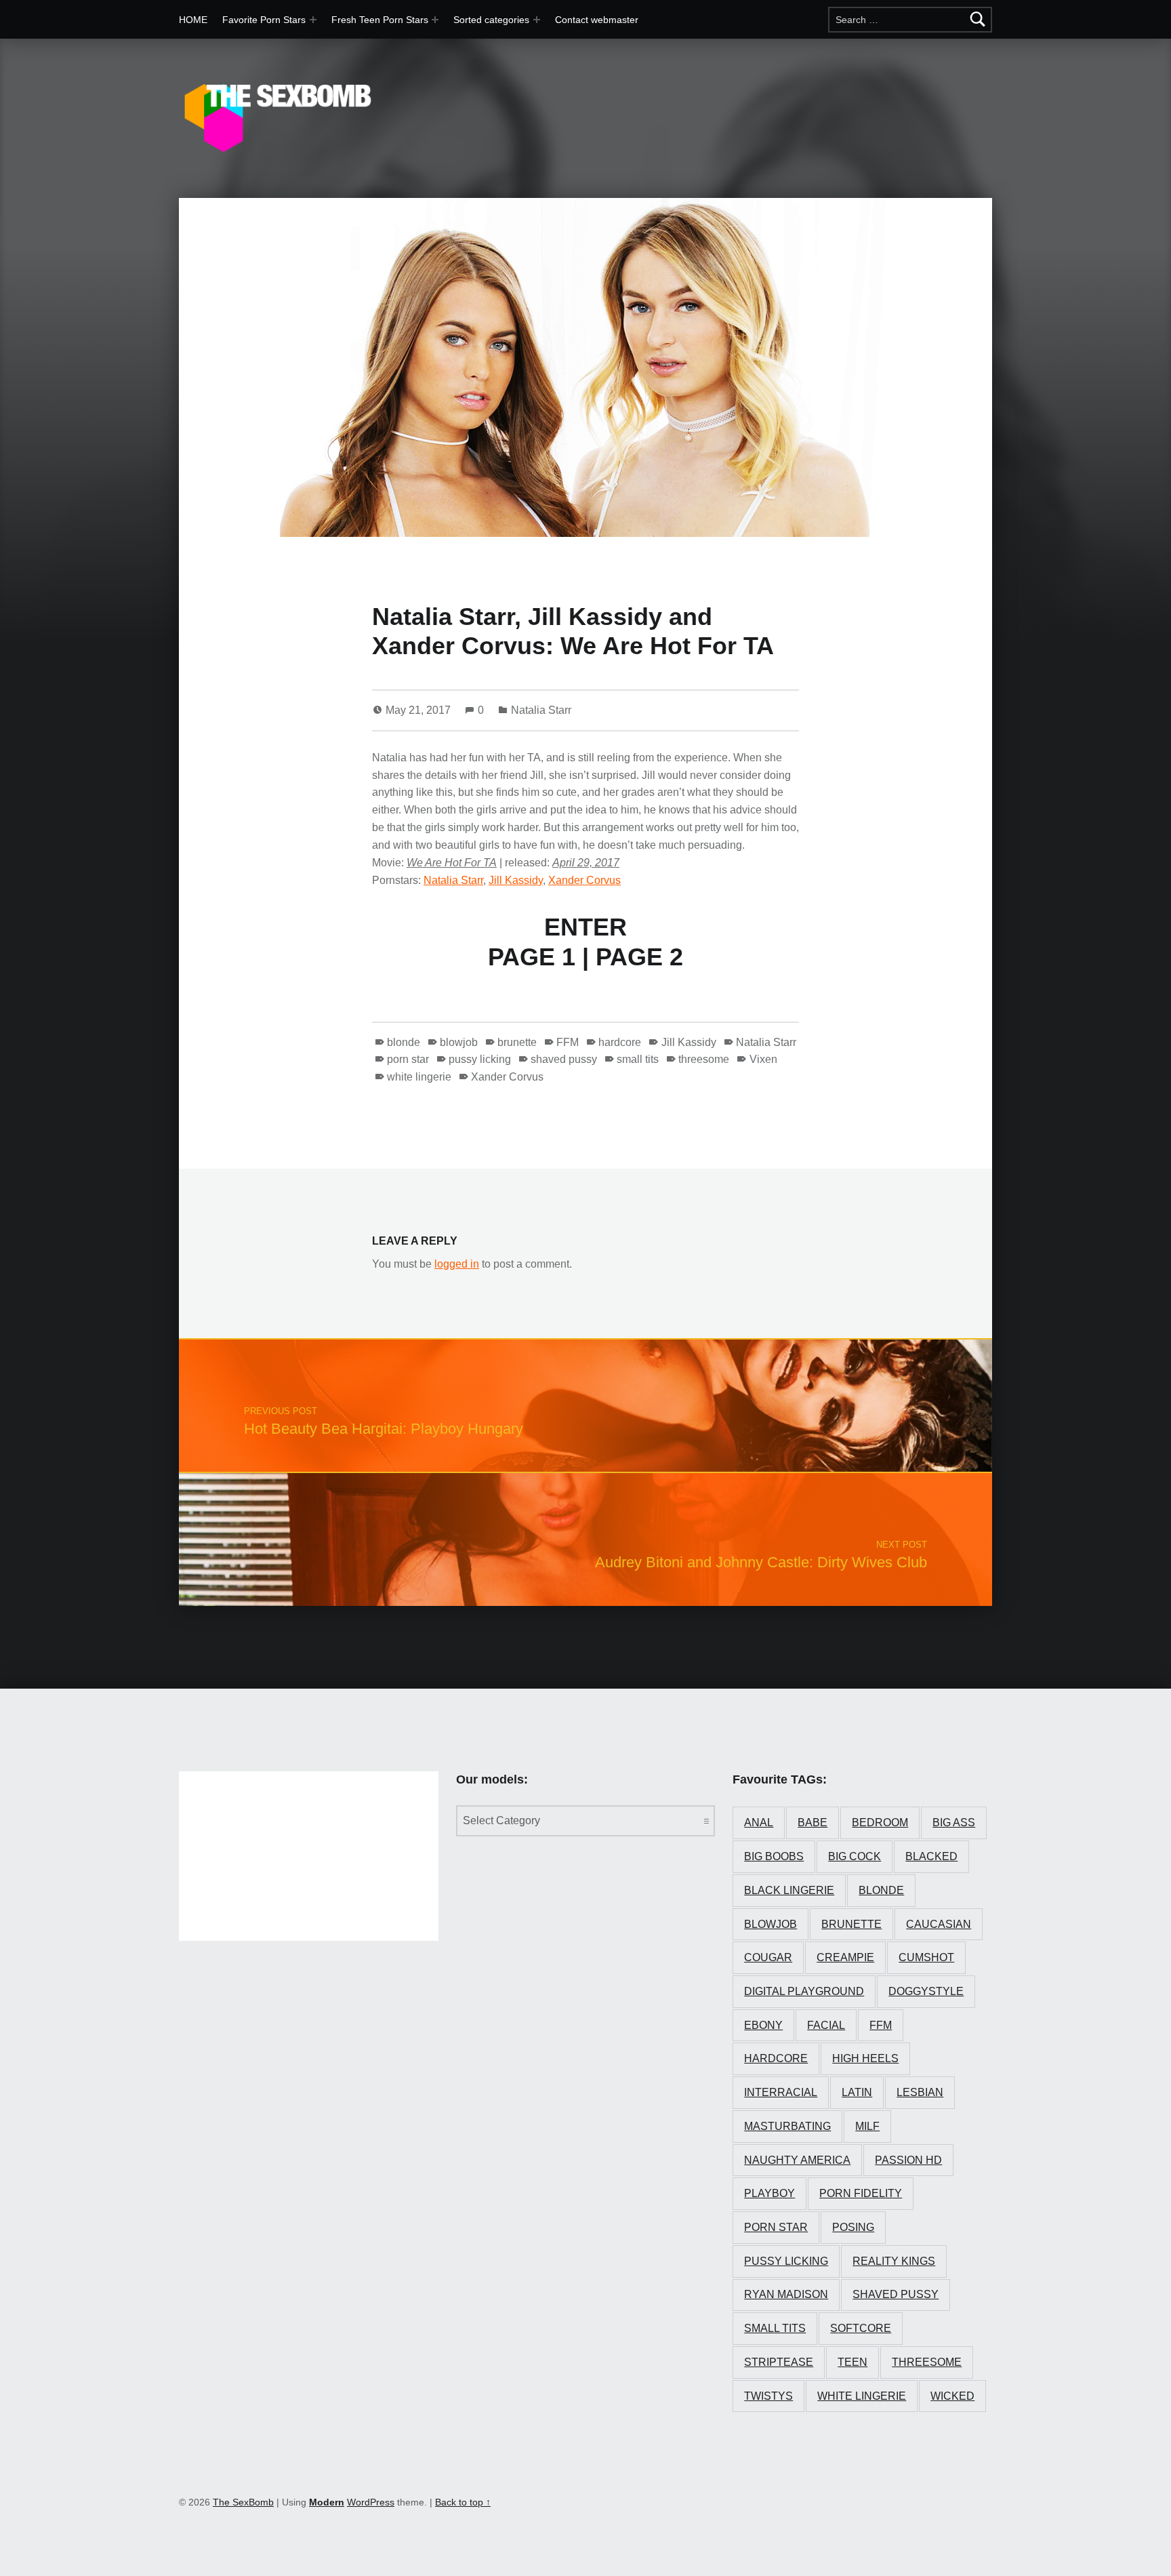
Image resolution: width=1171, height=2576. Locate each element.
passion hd (908, 2160)
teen (852, 2362)
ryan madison (786, 2294)
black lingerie (789, 1890)
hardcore (620, 1042)
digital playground (804, 1991)
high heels (865, 2058)
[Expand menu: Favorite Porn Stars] (313, 20)
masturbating (787, 2126)
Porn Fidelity (861, 2193)
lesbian (920, 2092)
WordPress (371, 2502)
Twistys (768, 2396)
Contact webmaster (597, 20)
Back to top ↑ (463, 2502)
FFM (568, 1042)
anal (759, 1823)
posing (853, 2227)
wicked (952, 2396)
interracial (781, 2092)
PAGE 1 (532, 957)
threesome (704, 1059)
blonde (404, 1042)
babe (813, 1823)
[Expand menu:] (435, 20)
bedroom (880, 1823)
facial (826, 2025)
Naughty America (797, 2160)
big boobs (774, 1856)
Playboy (769, 2193)
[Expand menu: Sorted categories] (537, 20)
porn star (408, 1059)
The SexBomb (243, 2502)
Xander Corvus (584, 880)
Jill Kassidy (516, 880)
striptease (779, 2362)
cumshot (926, 1957)
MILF (867, 2126)
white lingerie (419, 1077)
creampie (845, 1957)
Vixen (763, 1059)
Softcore (861, 2328)
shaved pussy (564, 1059)
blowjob (459, 1042)
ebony (763, 2025)
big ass (954, 1823)
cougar (768, 1957)
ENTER (585, 927)
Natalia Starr (541, 710)
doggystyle (926, 1991)
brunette (517, 1042)
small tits (638, 1059)
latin (857, 2092)
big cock (855, 1856)
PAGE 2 (639, 957)
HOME (193, 20)
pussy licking (480, 1059)
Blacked (931, 1856)
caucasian (939, 1924)
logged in (457, 1264)
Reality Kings (894, 2261)
